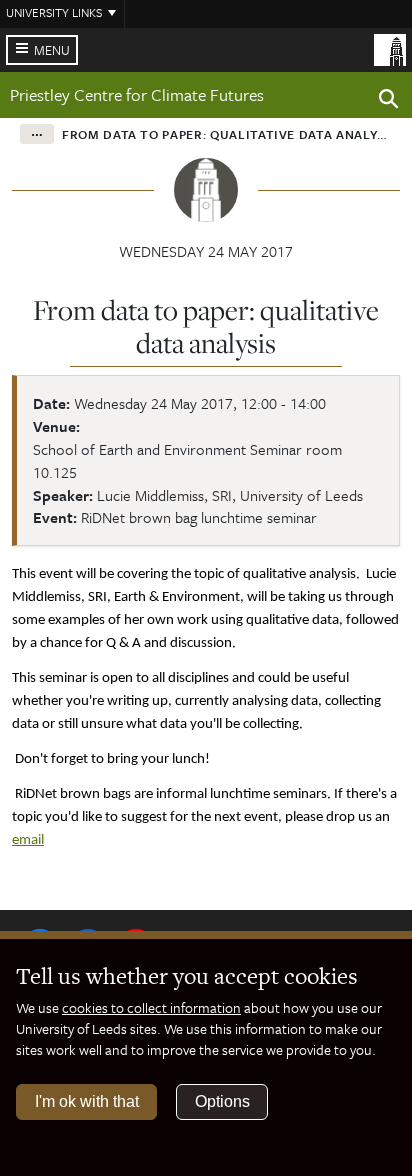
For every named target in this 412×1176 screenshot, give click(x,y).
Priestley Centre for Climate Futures (137, 94)
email (28, 840)
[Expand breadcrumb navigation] (37, 134)
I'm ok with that (87, 1101)
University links (54, 12)
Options (222, 1101)
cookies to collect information (151, 1007)
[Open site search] (389, 102)
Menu (52, 50)
